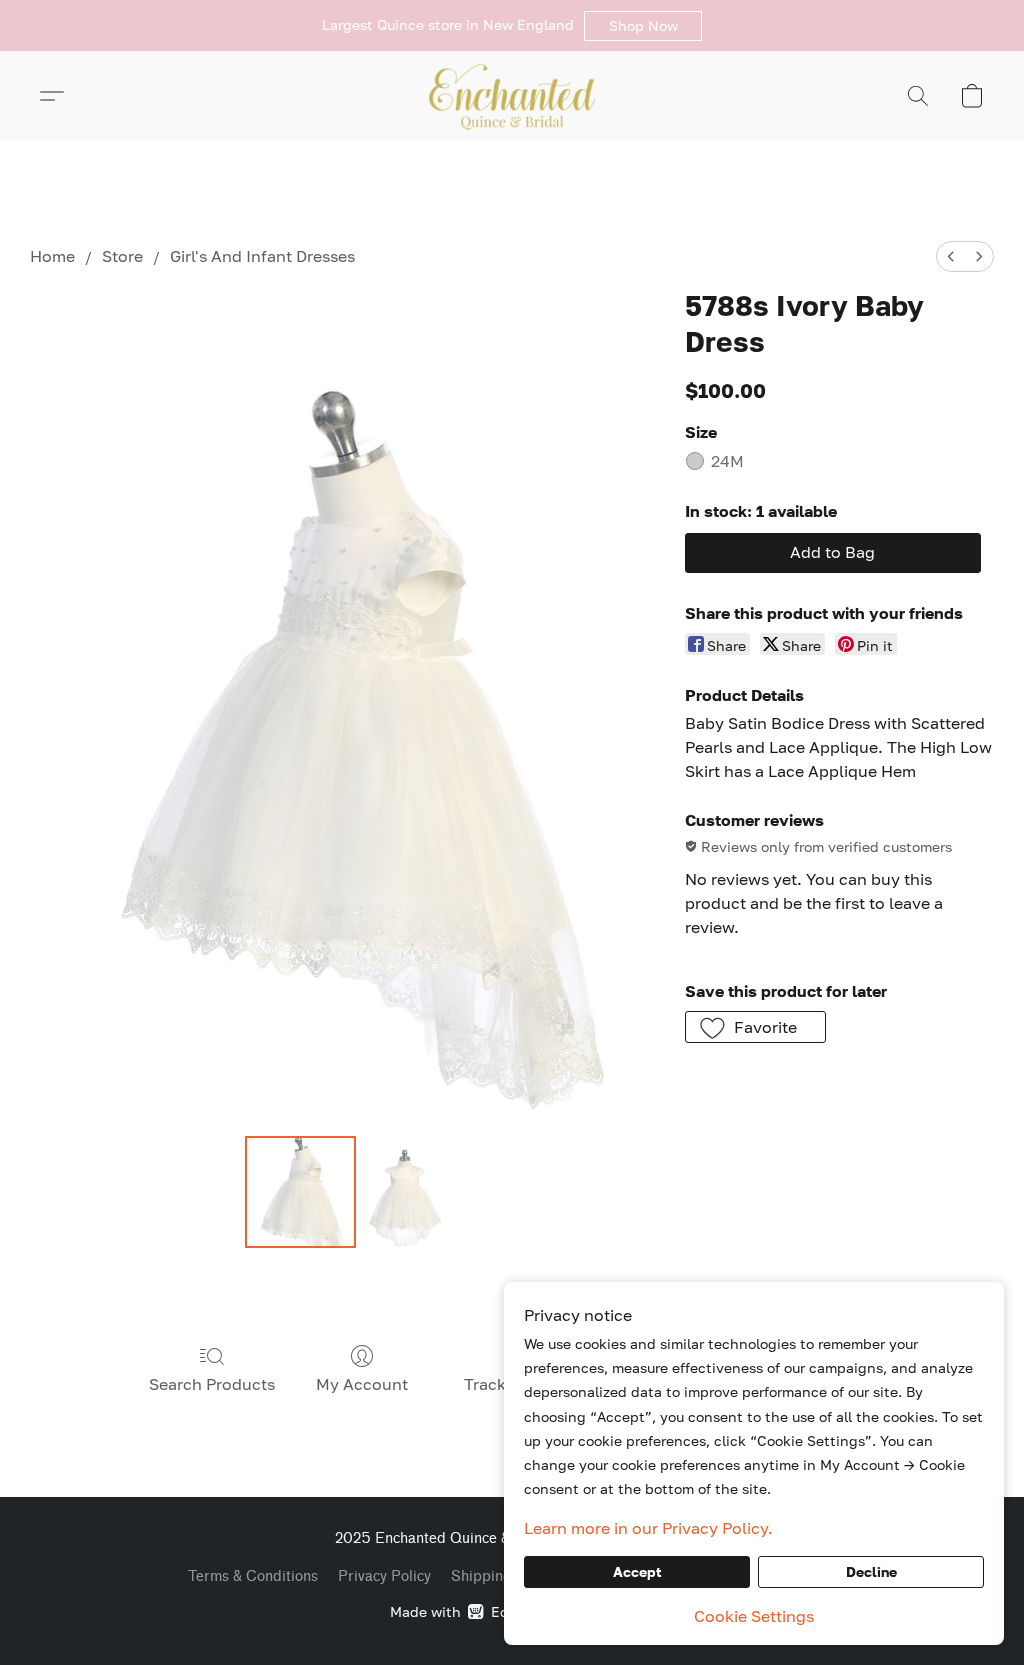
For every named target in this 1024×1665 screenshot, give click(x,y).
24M (727, 461)
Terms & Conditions (253, 1576)
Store (122, 256)
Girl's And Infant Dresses (262, 256)
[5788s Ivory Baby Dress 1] (405, 1192)
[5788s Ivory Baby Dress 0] (301, 1192)
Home (52, 256)
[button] (643, 26)
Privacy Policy (384, 1576)
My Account (362, 1384)
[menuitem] (951, 256)
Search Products (212, 1384)
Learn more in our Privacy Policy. (648, 1528)
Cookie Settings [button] (754, 1616)
